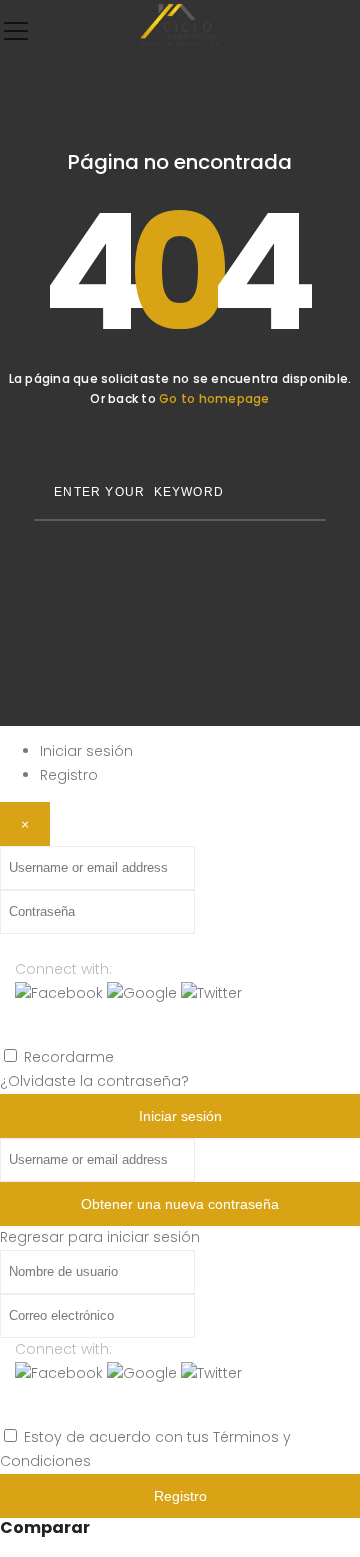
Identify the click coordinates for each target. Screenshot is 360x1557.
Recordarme (69, 1057)
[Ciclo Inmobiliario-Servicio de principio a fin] (180, 45)
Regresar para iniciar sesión (100, 1237)
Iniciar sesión (86, 751)
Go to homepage (214, 398)
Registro (69, 775)
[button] (61, 993)
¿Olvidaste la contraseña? (94, 1081)
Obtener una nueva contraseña (180, 1204)
